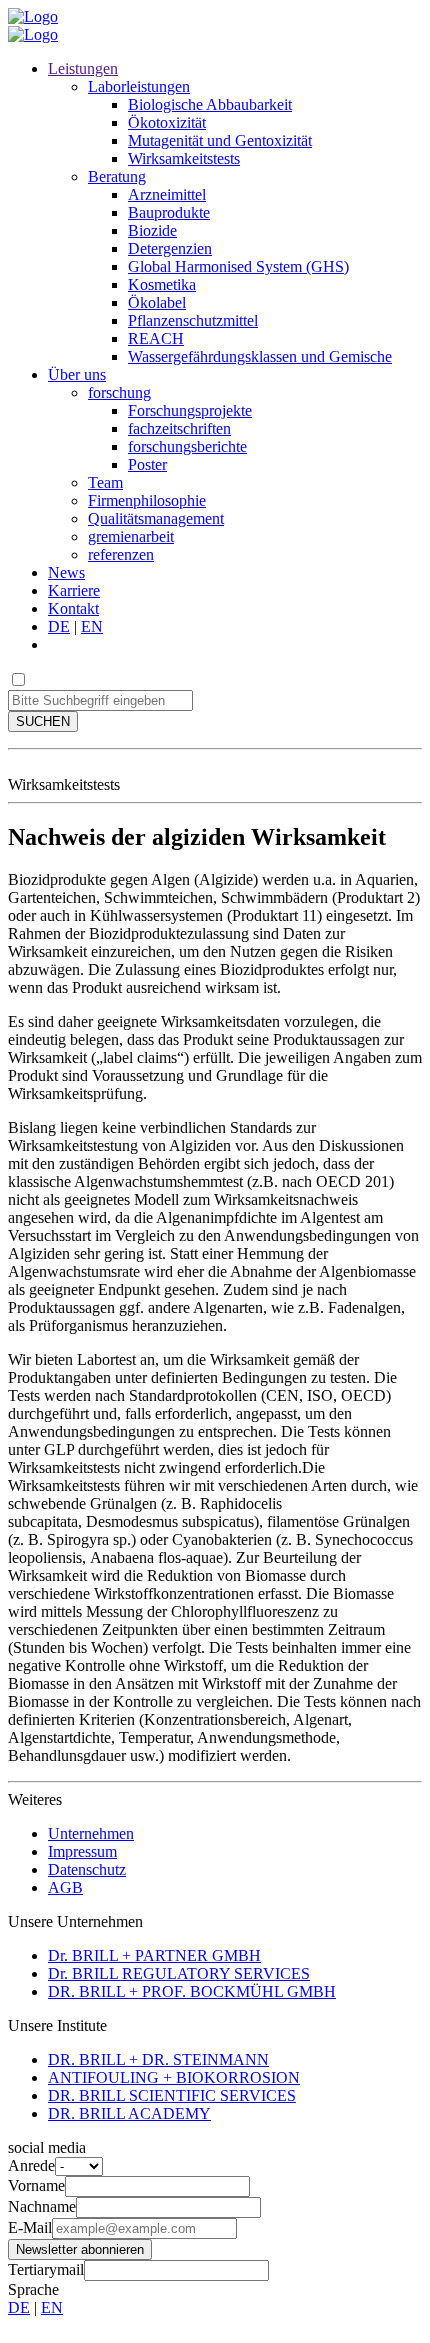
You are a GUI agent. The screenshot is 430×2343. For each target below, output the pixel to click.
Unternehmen (91, 1833)
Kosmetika (162, 284)
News (66, 572)
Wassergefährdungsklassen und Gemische (260, 356)
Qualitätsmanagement (156, 518)
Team (105, 482)
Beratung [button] (117, 176)
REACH (156, 338)
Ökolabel (157, 302)
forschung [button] (119, 392)
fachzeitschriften (179, 428)
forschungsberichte (187, 446)
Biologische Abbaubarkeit (210, 104)
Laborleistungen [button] (139, 86)
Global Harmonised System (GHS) (238, 266)
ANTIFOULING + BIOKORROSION (174, 2077)
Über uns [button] (77, 374)
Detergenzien (170, 248)
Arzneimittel (167, 194)
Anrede (31, 2165)
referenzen (121, 554)
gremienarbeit (131, 536)
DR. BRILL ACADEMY (129, 2113)
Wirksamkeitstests (184, 158)
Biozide (152, 230)
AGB (65, 1887)
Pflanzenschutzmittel (193, 320)
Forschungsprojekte (190, 410)
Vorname (36, 2185)
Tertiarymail (46, 2269)
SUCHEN (43, 721)
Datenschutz (87, 1869)
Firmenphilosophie (147, 500)
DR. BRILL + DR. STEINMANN (158, 2059)
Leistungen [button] (83, 68)
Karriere (74, 590)
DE (59, 626)
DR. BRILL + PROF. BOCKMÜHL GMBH (192, 1991)
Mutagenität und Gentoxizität (220, 140)
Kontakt (73, 608)
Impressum (82, 1851)
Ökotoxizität (167, 122)
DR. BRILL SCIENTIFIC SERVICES (172, 2095)
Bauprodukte (169, 212)
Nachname (42, 2206)
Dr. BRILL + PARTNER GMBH (154, 1955)
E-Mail (30, 2227)
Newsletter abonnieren (80, 2249)
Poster (147, 464)
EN (92, 626)
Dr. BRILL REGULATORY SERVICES (179, 1973)
